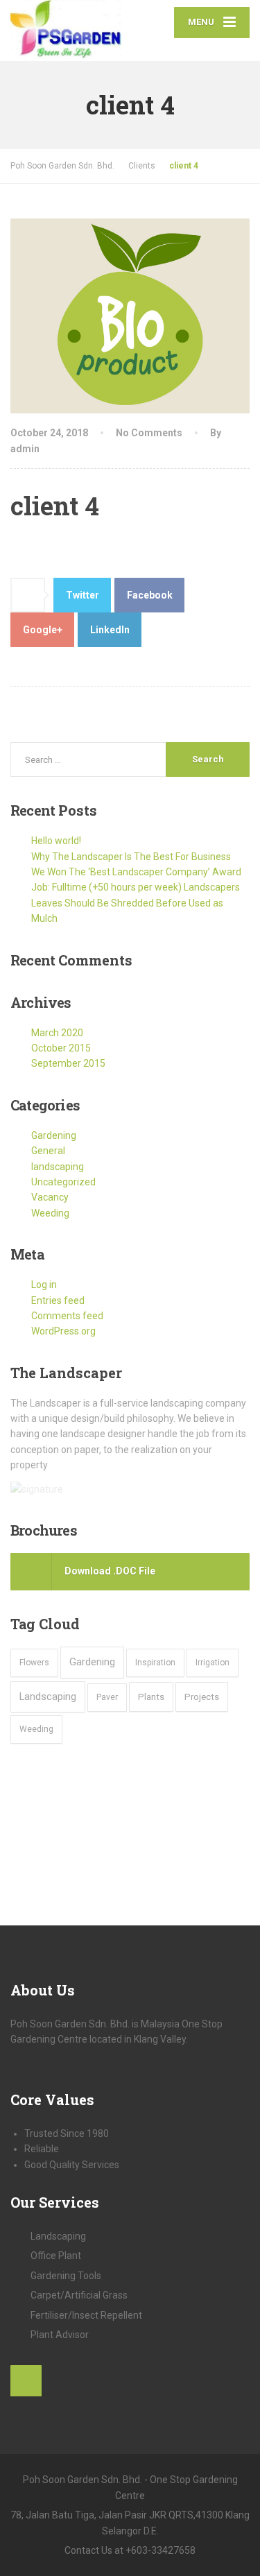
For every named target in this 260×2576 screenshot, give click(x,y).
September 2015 (68, 1063)
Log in (44, 1285)
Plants (151, 1697)
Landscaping (48, 1697)
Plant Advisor (60, 2335)
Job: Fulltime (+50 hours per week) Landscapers (136, 887)
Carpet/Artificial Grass (79, 2295)
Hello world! (56, 841)
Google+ (43, 630)
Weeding (50, 1213)
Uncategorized (63, 1182)
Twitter (83, 595)
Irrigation (213, 1663)
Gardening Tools (66, 2276)
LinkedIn (110, 630)
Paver (107, 1697)
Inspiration (155, 1663)
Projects (202, 1697)
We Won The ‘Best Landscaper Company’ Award (136, 872)
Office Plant (56, 2256)
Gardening (54, 1135)
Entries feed (58, 1300)
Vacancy (50, 1197)
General (48, 1151)
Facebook (150, 595)
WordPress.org (63, 1331)
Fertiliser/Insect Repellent (86, 2315)
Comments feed (67, 1316)
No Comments (149, 433)
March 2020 (57, 1033)
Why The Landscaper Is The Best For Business (131, 857)
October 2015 (61, 1048)
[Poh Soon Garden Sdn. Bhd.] (70, 31)
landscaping (58, 1167)
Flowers (34, 1663)
